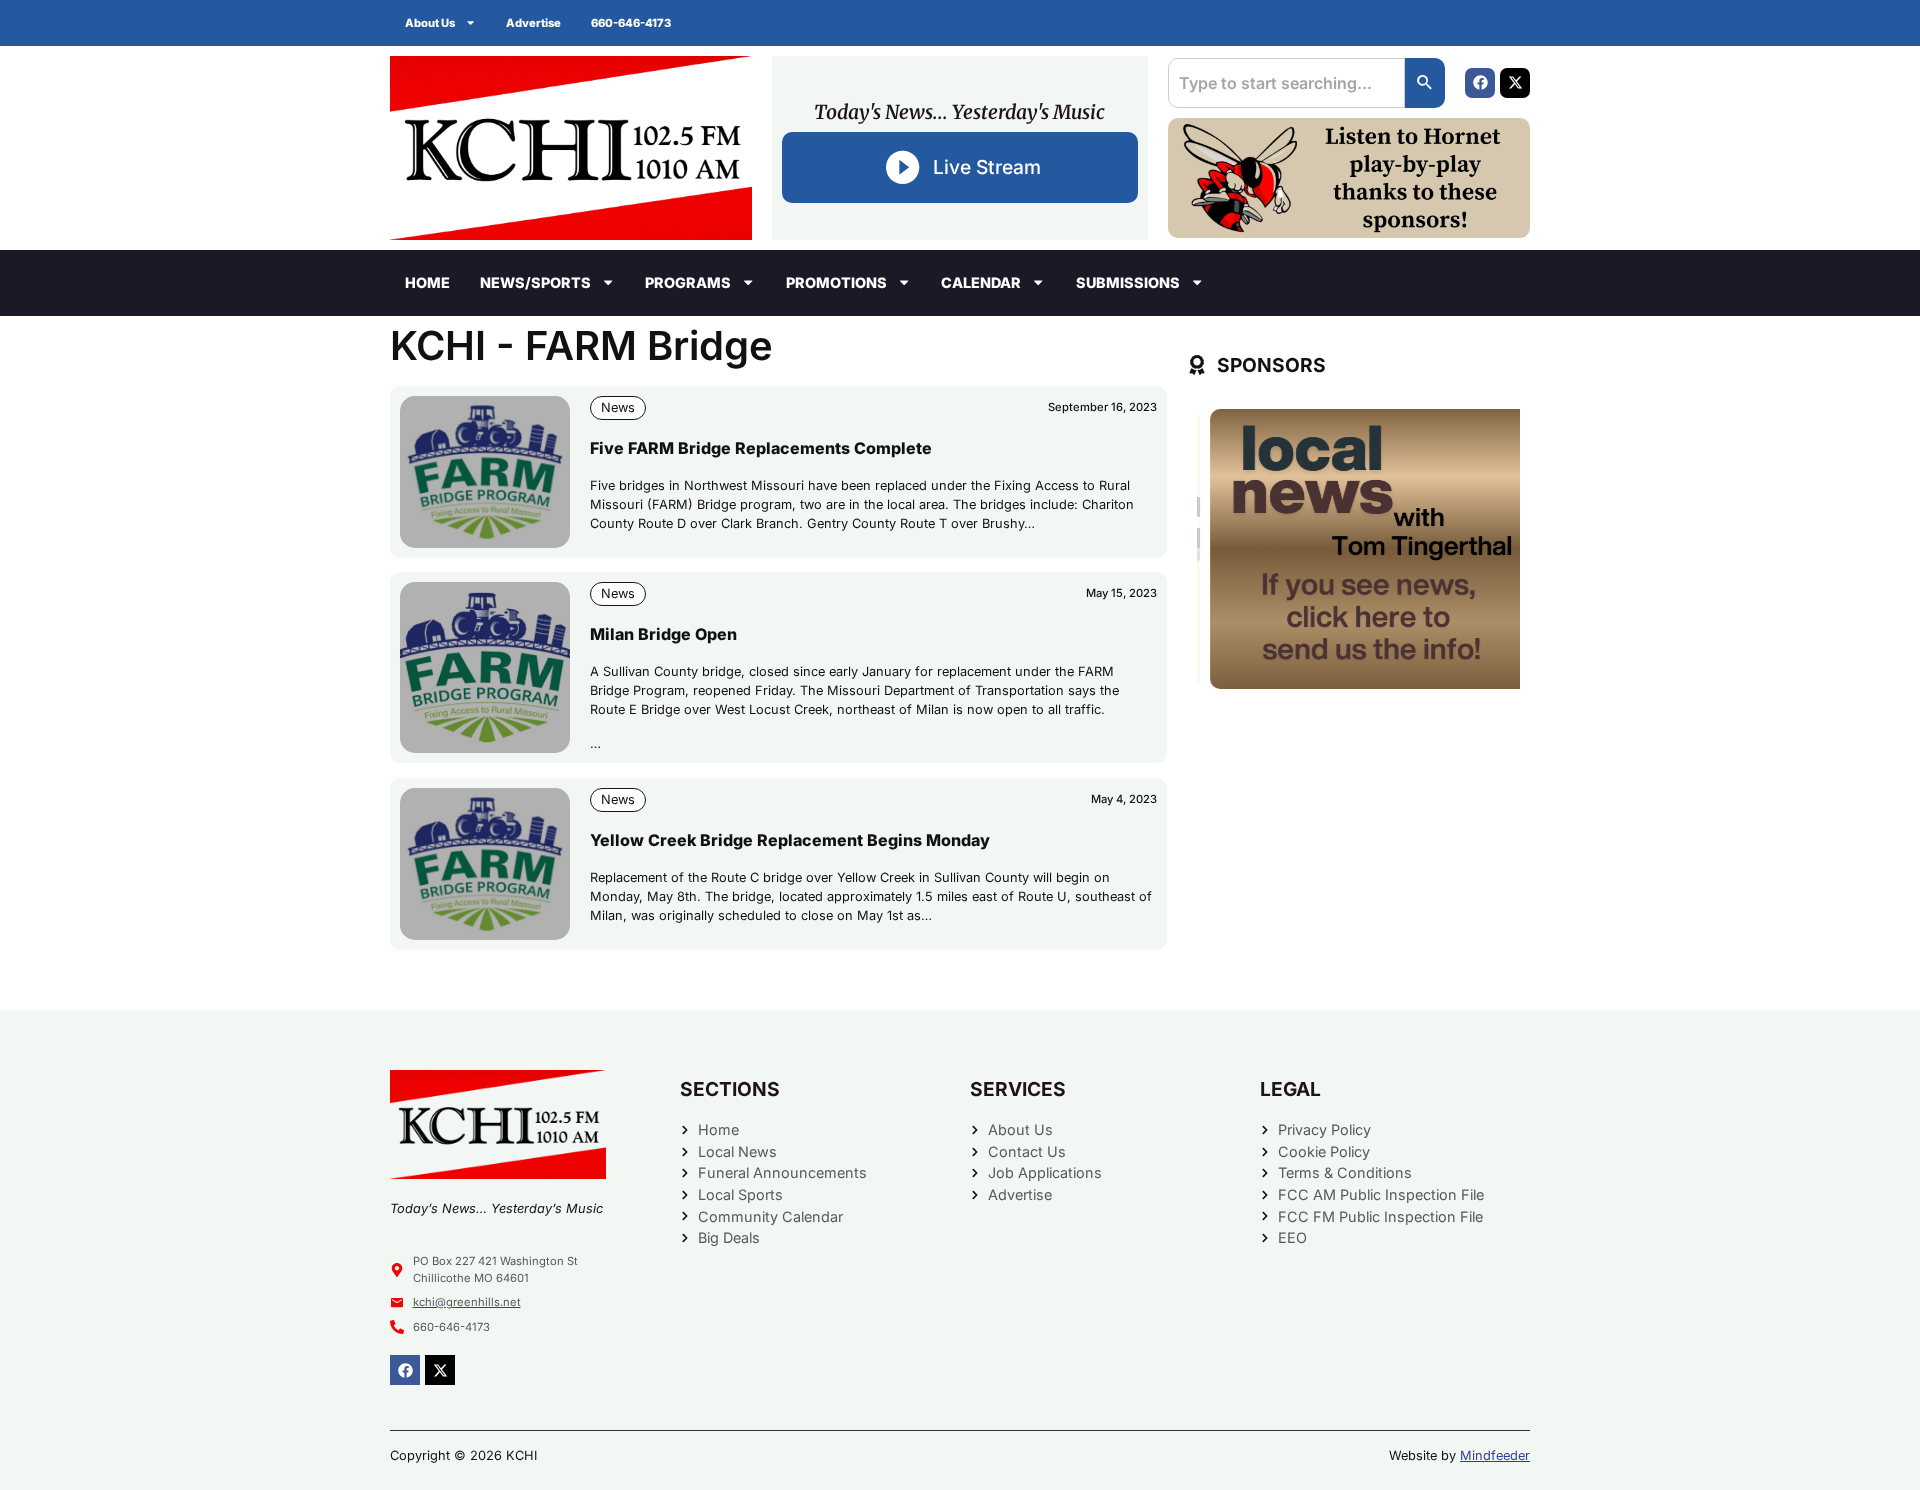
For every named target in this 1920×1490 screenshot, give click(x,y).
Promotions (836, 282)
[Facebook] (1480, 83)
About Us (430, 23)
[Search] (1425, 83)
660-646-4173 (631, 23)
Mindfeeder (1495, 1455)
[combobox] (1286, 83)
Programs (688, 282)
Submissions (1128, 282)
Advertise (533, 23)
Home (427, 282)
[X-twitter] (1515, 83)
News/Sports (535, 282)
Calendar (981, 282)
